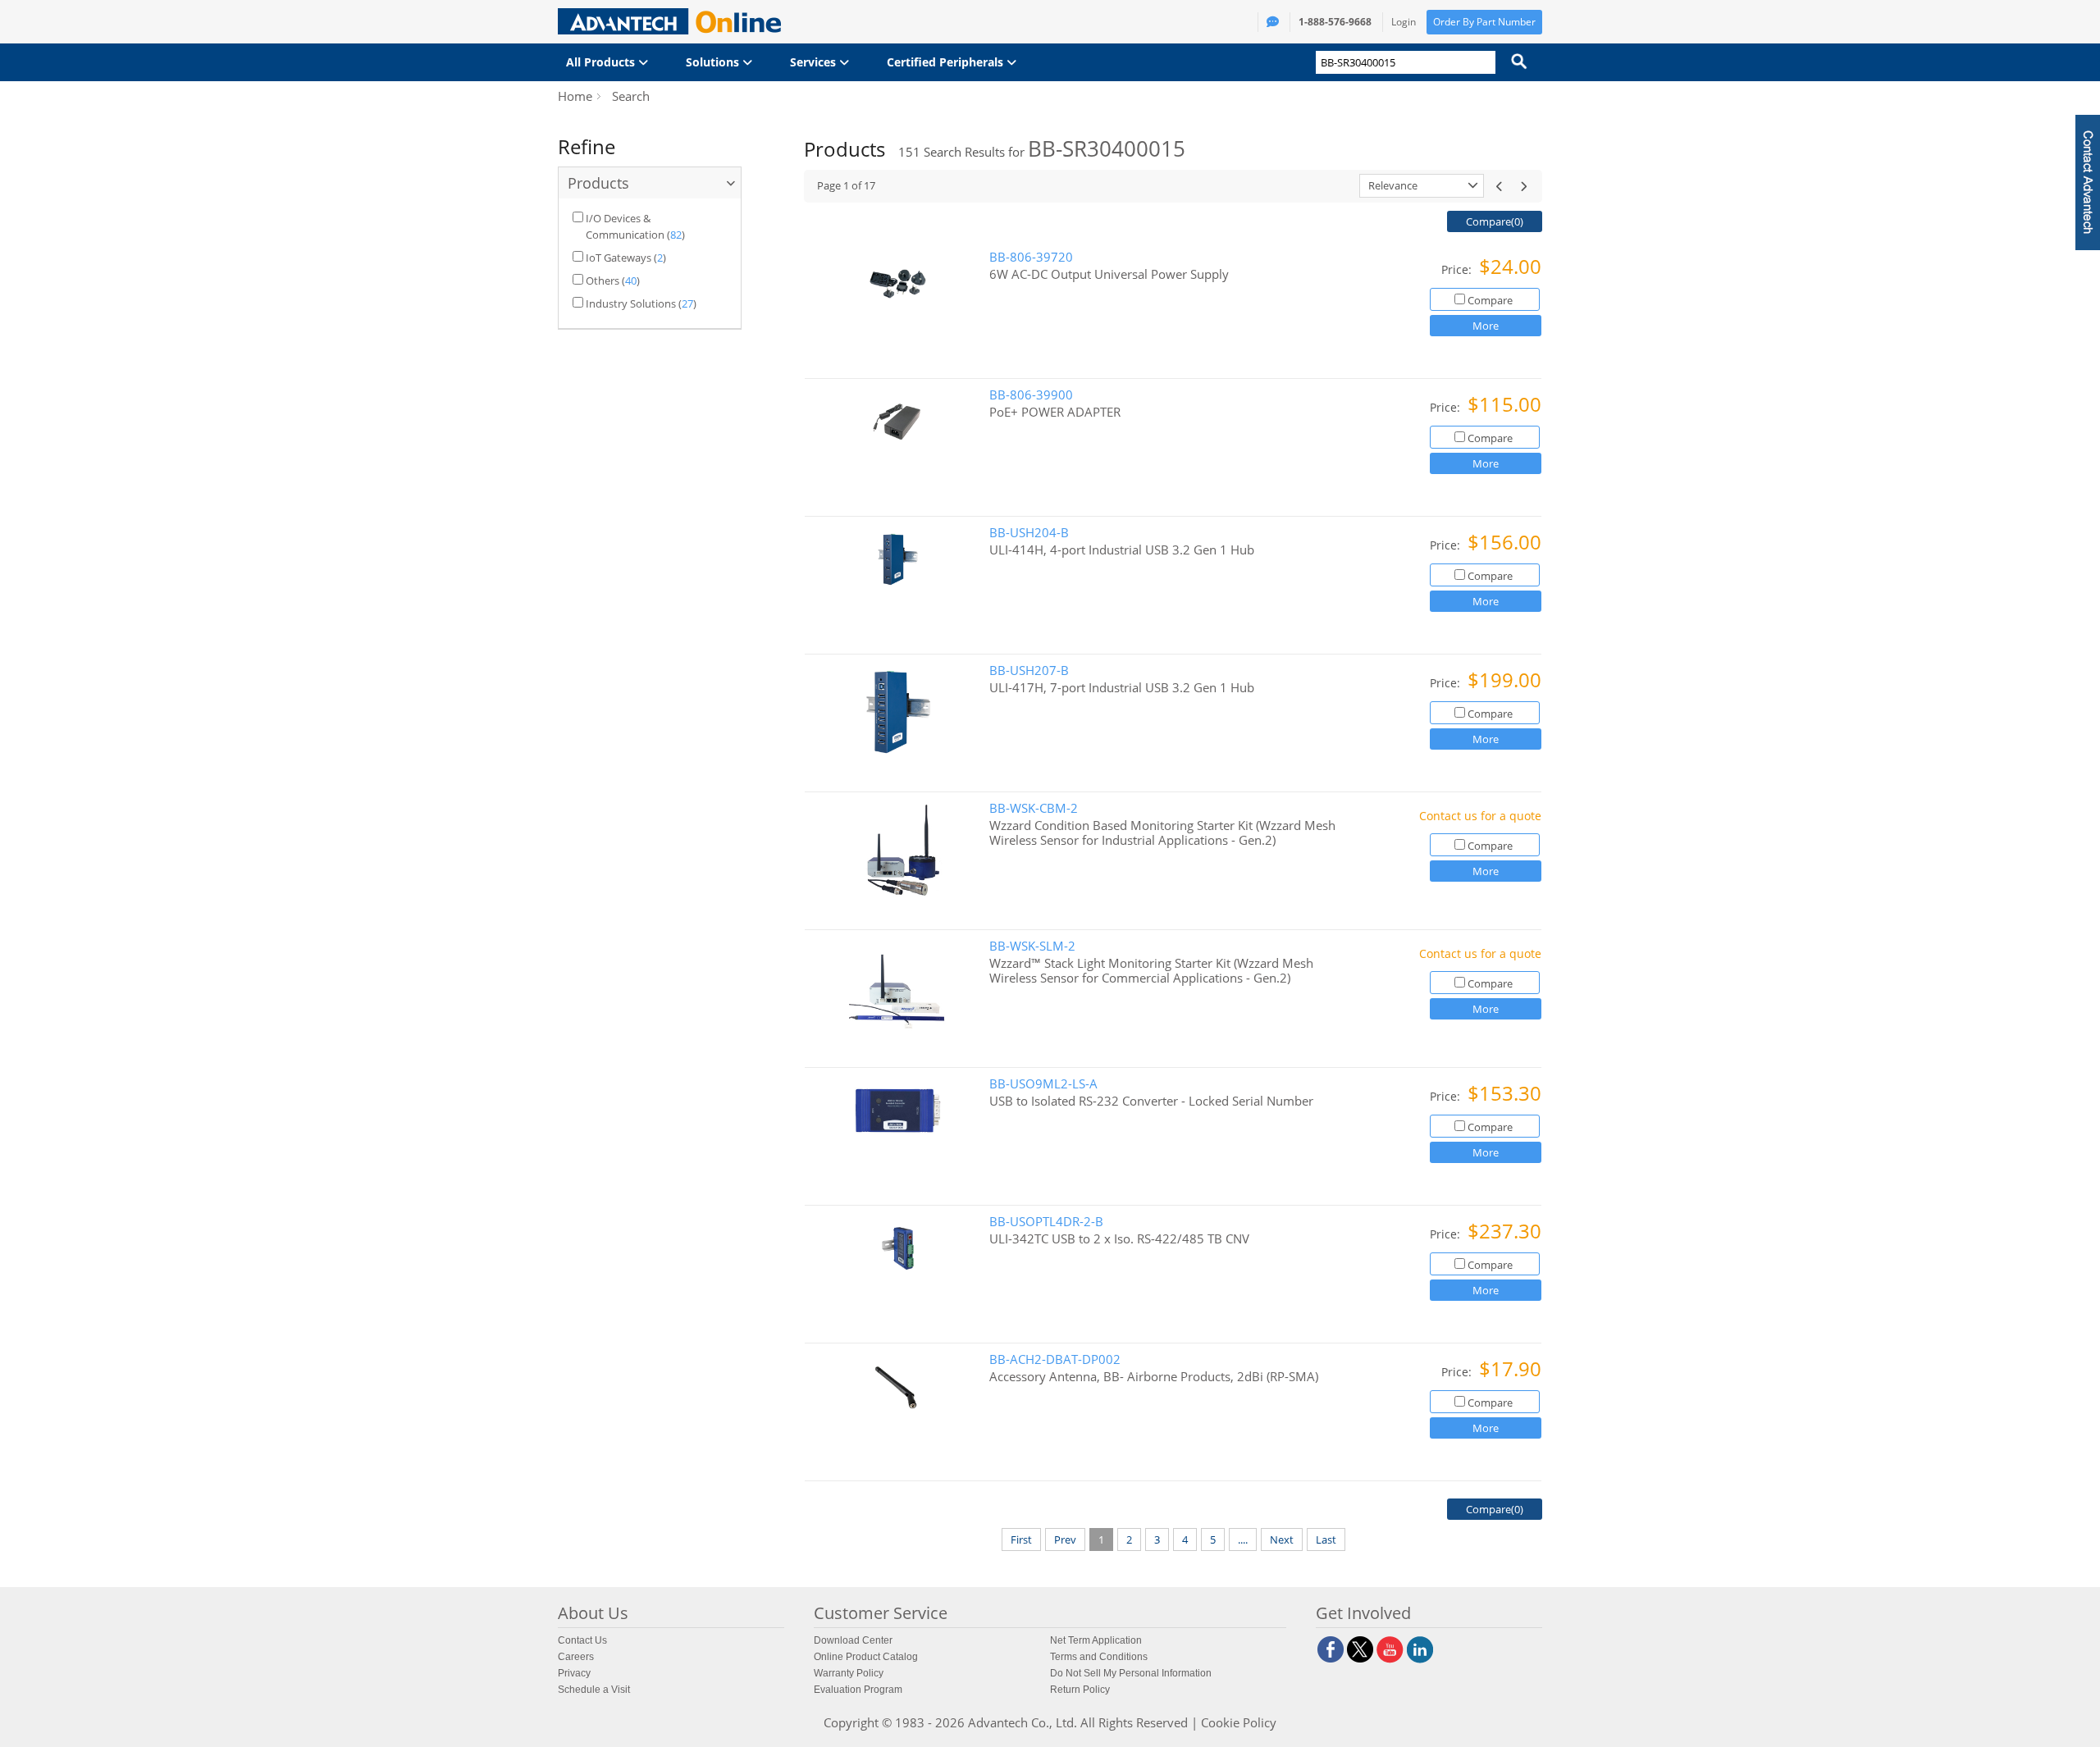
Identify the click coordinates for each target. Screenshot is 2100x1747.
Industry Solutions (631, 303)
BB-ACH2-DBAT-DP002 (1055, 1359)
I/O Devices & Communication (625, 226)
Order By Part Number (1484, 22)
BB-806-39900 (1031, 395)
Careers (576, 1657)
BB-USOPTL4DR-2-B (1046, 1222)
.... (1243, 1539)
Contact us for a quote (1480, 816)
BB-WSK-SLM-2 (1032, 946)
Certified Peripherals (947, 62)
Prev (1065, 1539)
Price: (1458, 269)
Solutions (714, 62)
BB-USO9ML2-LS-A (1043, 1084)
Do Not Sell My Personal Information (1131, 1673)
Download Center (853, 1640)
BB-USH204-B (1029, 533)
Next (1282, 1539)
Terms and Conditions (1099, 1657)
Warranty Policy (849, 1673)
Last (1326, 1539)
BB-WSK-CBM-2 (1034, 808)
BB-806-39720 (1031, 257)
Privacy (574, 1673)
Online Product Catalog (866, 1657)
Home (575, 96)
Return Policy (1080, 1690)
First (1021, 1539)
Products (598, 183)
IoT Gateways (619, 258)
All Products (602, 62)
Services (815, 62)
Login (1404, 22)
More (1486, 326)
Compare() (1495, 221)
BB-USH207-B (1029, 671)
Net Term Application (1096, 1640)
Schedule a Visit (594, 1690)
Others (603, 281)
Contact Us (582, 1640)
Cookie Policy (1239, 1722)
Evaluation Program (858, 1690)
